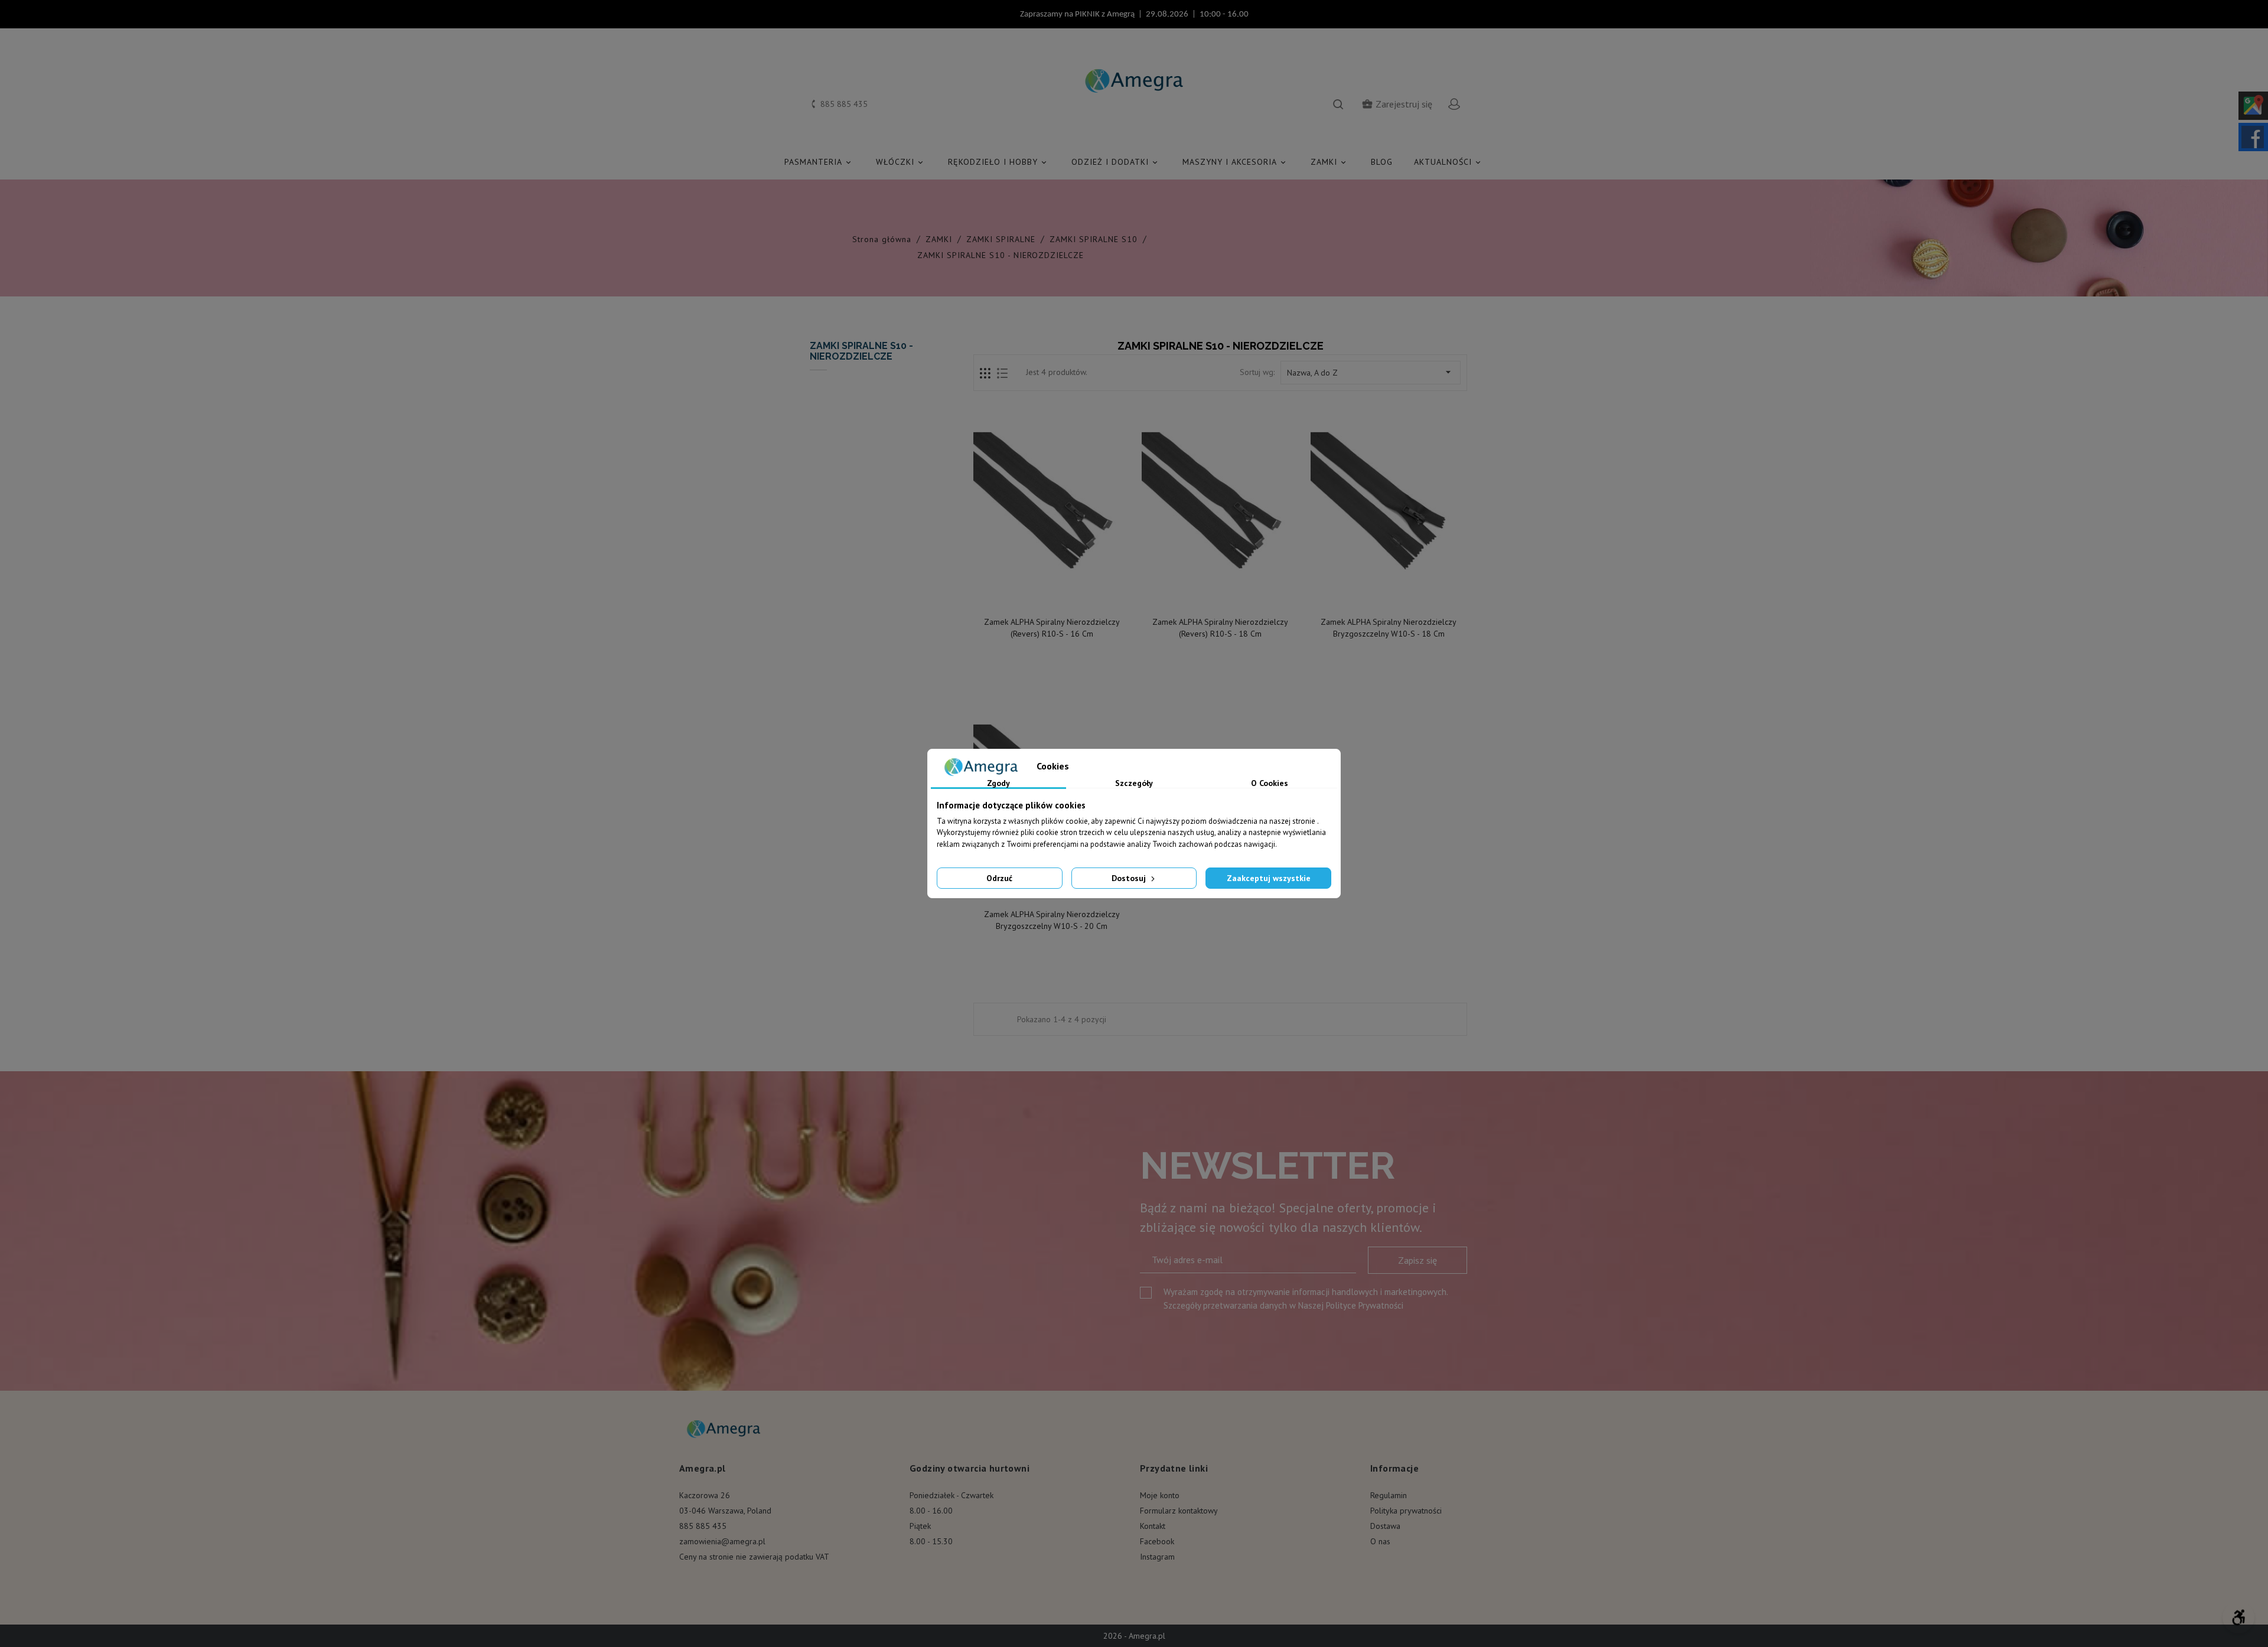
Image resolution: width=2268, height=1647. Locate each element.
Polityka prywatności (1406, 1511)
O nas (1380, 1541)
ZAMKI (1329, 162)
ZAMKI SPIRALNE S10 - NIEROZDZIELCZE (861, 351)
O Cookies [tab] (1270, 784)
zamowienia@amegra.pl (722, 1541)
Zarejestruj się (1397, 104)
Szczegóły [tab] (1134, 784)
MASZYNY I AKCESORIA (1235, 162)
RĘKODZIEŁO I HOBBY (998, 162)
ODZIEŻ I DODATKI (1115, 162)
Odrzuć (999, 878)
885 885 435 (703, 1526)
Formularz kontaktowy (1179, 1511)
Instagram (1157, 1557)
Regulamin (1389, 1495)
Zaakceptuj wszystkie (1269, 878)
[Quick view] (1052, 598)
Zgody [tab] (998, 784)
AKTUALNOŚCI (1448, 162)
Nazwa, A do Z (1371, 372)
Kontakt (1153, 1526)
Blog (1382, 162)
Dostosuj (1130, 878)
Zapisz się (1417, 1260)
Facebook (1157, 1541)
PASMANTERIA (819, 162)
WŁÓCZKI (900, 162)
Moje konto (1160, 1495)
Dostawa (1385, 1526)
